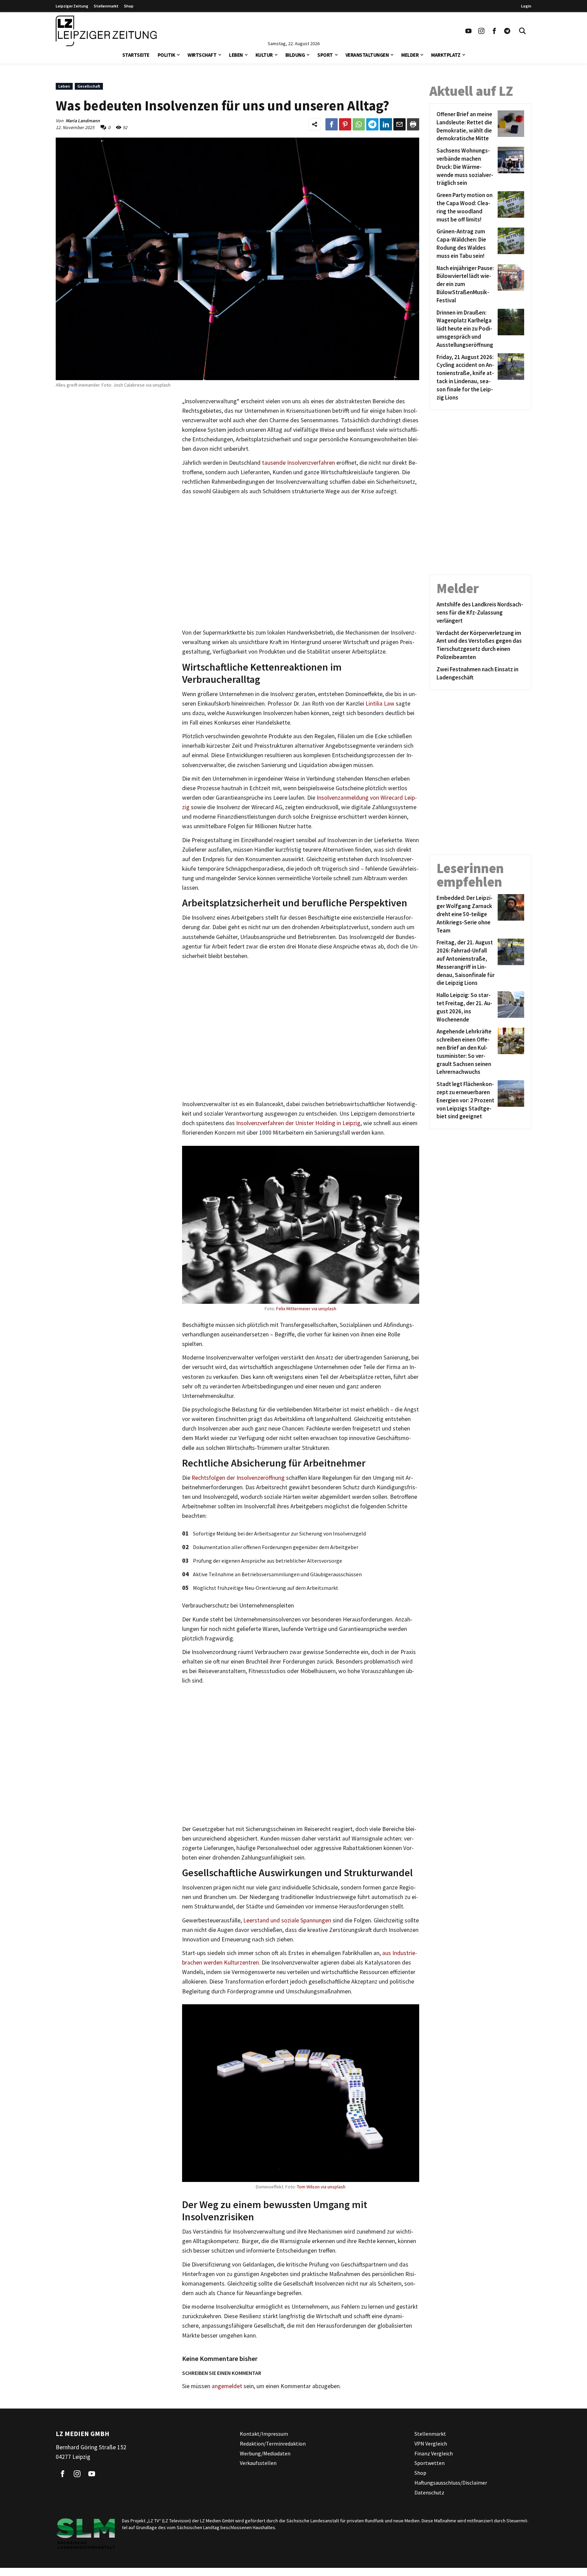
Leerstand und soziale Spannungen (287, 1920)
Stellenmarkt (106, 6)
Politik (166, 55)
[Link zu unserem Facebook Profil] (494, 31)
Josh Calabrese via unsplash (141, 385)
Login (526, 6)
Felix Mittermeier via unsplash (306, 1309)
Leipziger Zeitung (72, 6)
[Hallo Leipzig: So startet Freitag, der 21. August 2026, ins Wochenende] (510, 1007)
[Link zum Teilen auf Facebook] (332, 124)
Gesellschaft (89, 86)
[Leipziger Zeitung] (106, 31)
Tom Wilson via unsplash (321, 2187)
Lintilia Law (380, 704)
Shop (129, 6)
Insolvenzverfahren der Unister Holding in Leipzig (298, 1123)
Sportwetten (430, 2463)
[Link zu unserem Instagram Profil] (481, 31)
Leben (236, 55)
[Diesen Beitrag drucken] (413, 124)
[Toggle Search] (522, 31)
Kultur (264, 55)
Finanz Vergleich (434, 2453)
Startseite (136, 55)
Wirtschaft (202, 55)
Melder (410, 55)
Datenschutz (429, 2492)
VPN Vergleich (431, 2444)
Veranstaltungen (367, 55)
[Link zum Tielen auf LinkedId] (386, 124)
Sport (325, 55)
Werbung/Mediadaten (265, 2453)
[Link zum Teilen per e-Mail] (399, 124)
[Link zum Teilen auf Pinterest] (345, 124)
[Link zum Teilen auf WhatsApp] (359, 124)
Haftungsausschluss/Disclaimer (451, 2483)
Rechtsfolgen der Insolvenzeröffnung (238, 1478)
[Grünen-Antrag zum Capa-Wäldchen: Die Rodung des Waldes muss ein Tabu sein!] (510, 244)
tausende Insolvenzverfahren (298, 463)
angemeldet (227, 2386)
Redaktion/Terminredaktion (273, 2444)
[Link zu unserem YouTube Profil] (468, 31)
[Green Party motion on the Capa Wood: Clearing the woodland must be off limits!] (510, 207)
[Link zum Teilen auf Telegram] (372, 124)
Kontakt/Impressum (264, 2434)
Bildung (295, 55)
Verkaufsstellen (258, 2463)
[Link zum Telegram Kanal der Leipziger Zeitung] (507, 31)
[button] (178, 54)
